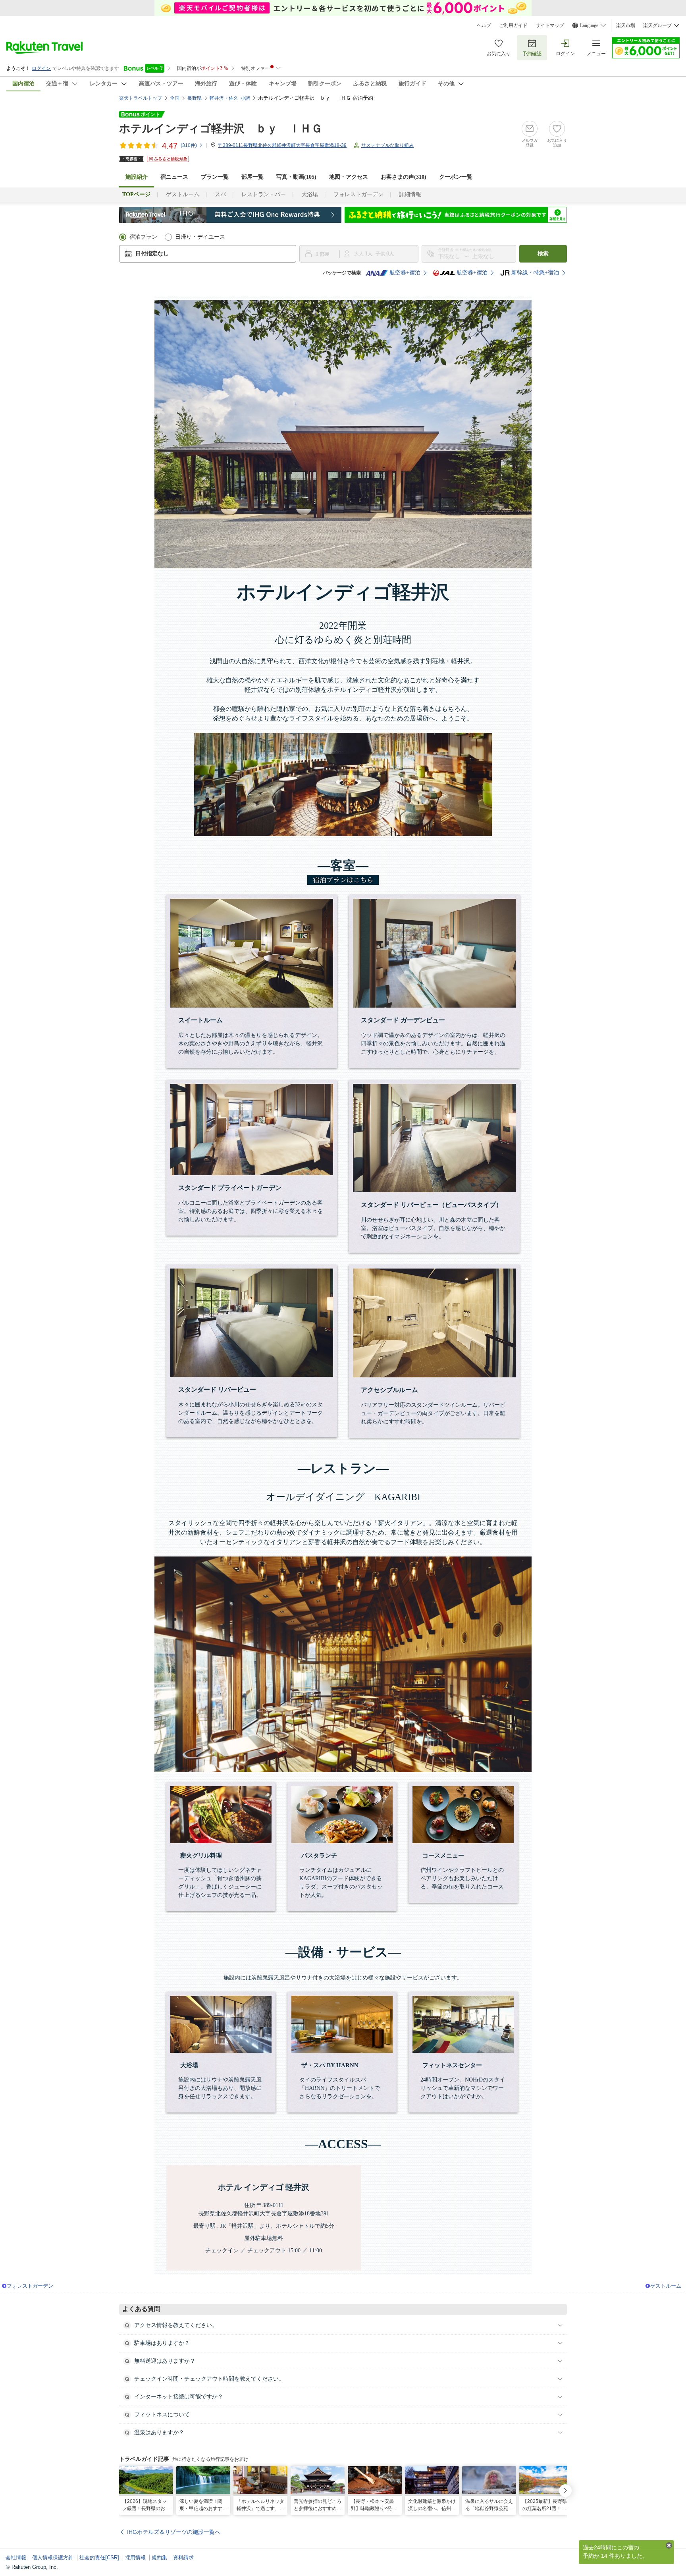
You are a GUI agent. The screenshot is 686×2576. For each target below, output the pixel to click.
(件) (189, 145)
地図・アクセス (349, 177)
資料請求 (183, 2558)
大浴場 (310, 194)
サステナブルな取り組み (387, 145)
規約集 (159, 2558)
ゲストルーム (183, 194)
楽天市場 (626, 25)
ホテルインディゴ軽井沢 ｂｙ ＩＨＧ (221, 128)
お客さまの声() (404, 177)
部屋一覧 (252, 177)
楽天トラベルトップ (141, 98)
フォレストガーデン (358, 194)
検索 (543, 254)
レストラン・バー (264, 194)
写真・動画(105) (296, 177)
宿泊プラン (143, 237)
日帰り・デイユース (200, 237)
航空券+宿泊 (405, 273)
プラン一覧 (215, 177)
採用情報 (135, 2558)
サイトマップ (550, 25)
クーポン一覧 (456, 177)
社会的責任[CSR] (99, 2558)
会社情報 (16, 2558)
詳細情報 (410, 194)
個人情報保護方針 (53, 2558)
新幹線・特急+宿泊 (535, 273)
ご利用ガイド (513, 25)
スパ (220, 194)
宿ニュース (174, 177)
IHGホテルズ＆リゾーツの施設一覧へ (174, 2532)
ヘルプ (484, 25)
